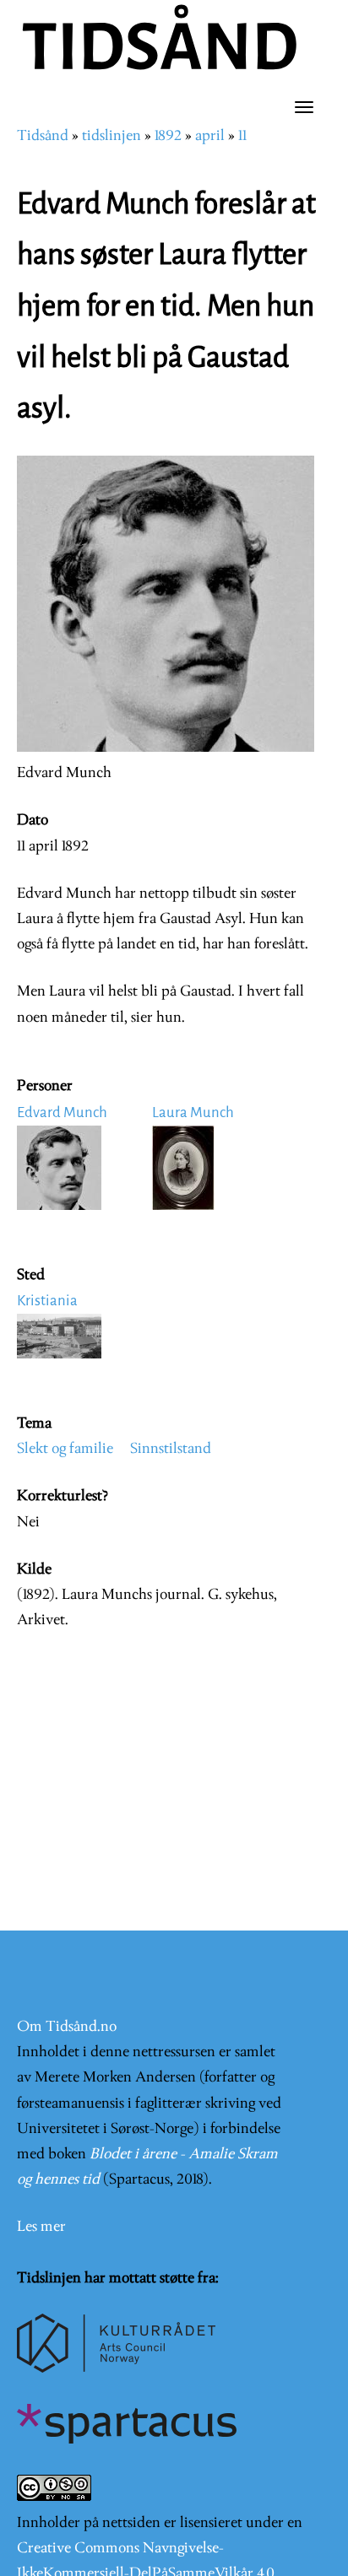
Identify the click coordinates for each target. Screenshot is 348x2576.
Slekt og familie (65, 1449)
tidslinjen (111, 136)
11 (242, 136)
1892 (168, 136)
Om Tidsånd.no (67, 2027)
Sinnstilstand (171, 1449)
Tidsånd (43, 136)
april (210, 136)
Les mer (41, 2227)
